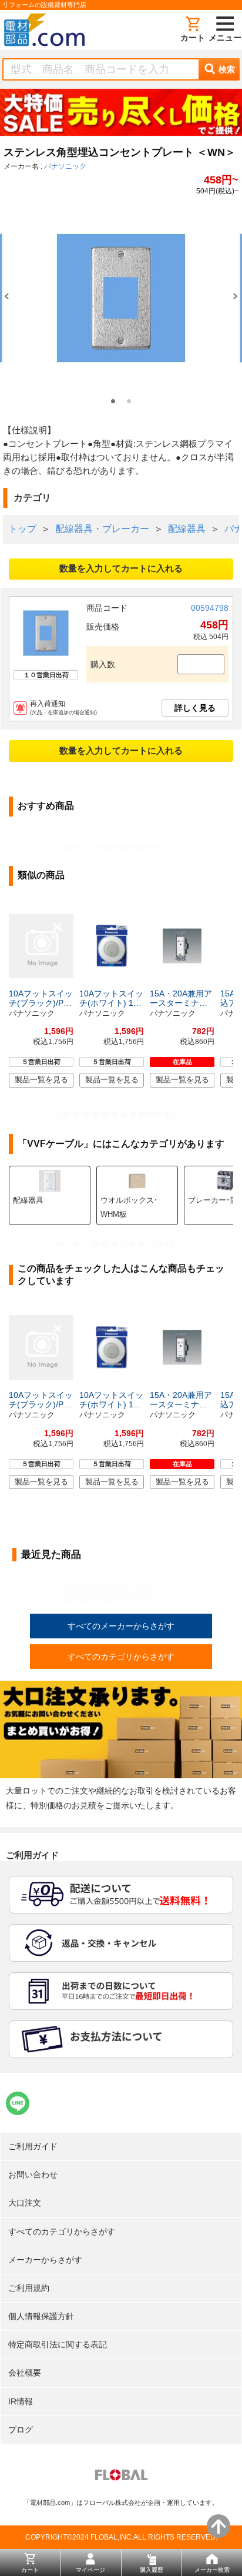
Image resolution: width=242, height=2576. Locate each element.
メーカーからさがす (45, 2260)
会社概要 (25, 2373)
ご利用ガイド (33, 2146)
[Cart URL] (193, 30)
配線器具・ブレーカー (102, 529)
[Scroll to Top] (219, 2526)
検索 (227, 69)
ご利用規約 (29, 2288)
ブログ (21, 2430)
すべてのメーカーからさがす (121, 1626)
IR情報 (21, 2401)
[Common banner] (121, 115)
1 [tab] (113, 401)
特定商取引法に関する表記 (58, 2344)
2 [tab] (129, 401)
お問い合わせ (33, 2174)
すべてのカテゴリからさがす (121, 1657)
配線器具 (187, 529)
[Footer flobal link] (121, 2477)
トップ (22, 529)
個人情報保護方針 (41, 2316)
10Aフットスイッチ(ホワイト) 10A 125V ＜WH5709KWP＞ (111, 998)
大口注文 (25, 2203)
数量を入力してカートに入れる (121, 568)
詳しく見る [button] (195, 708)
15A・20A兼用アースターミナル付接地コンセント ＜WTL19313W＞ (181, 998)
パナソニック (65, 166)
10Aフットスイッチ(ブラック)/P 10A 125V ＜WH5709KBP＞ (41, 998)
